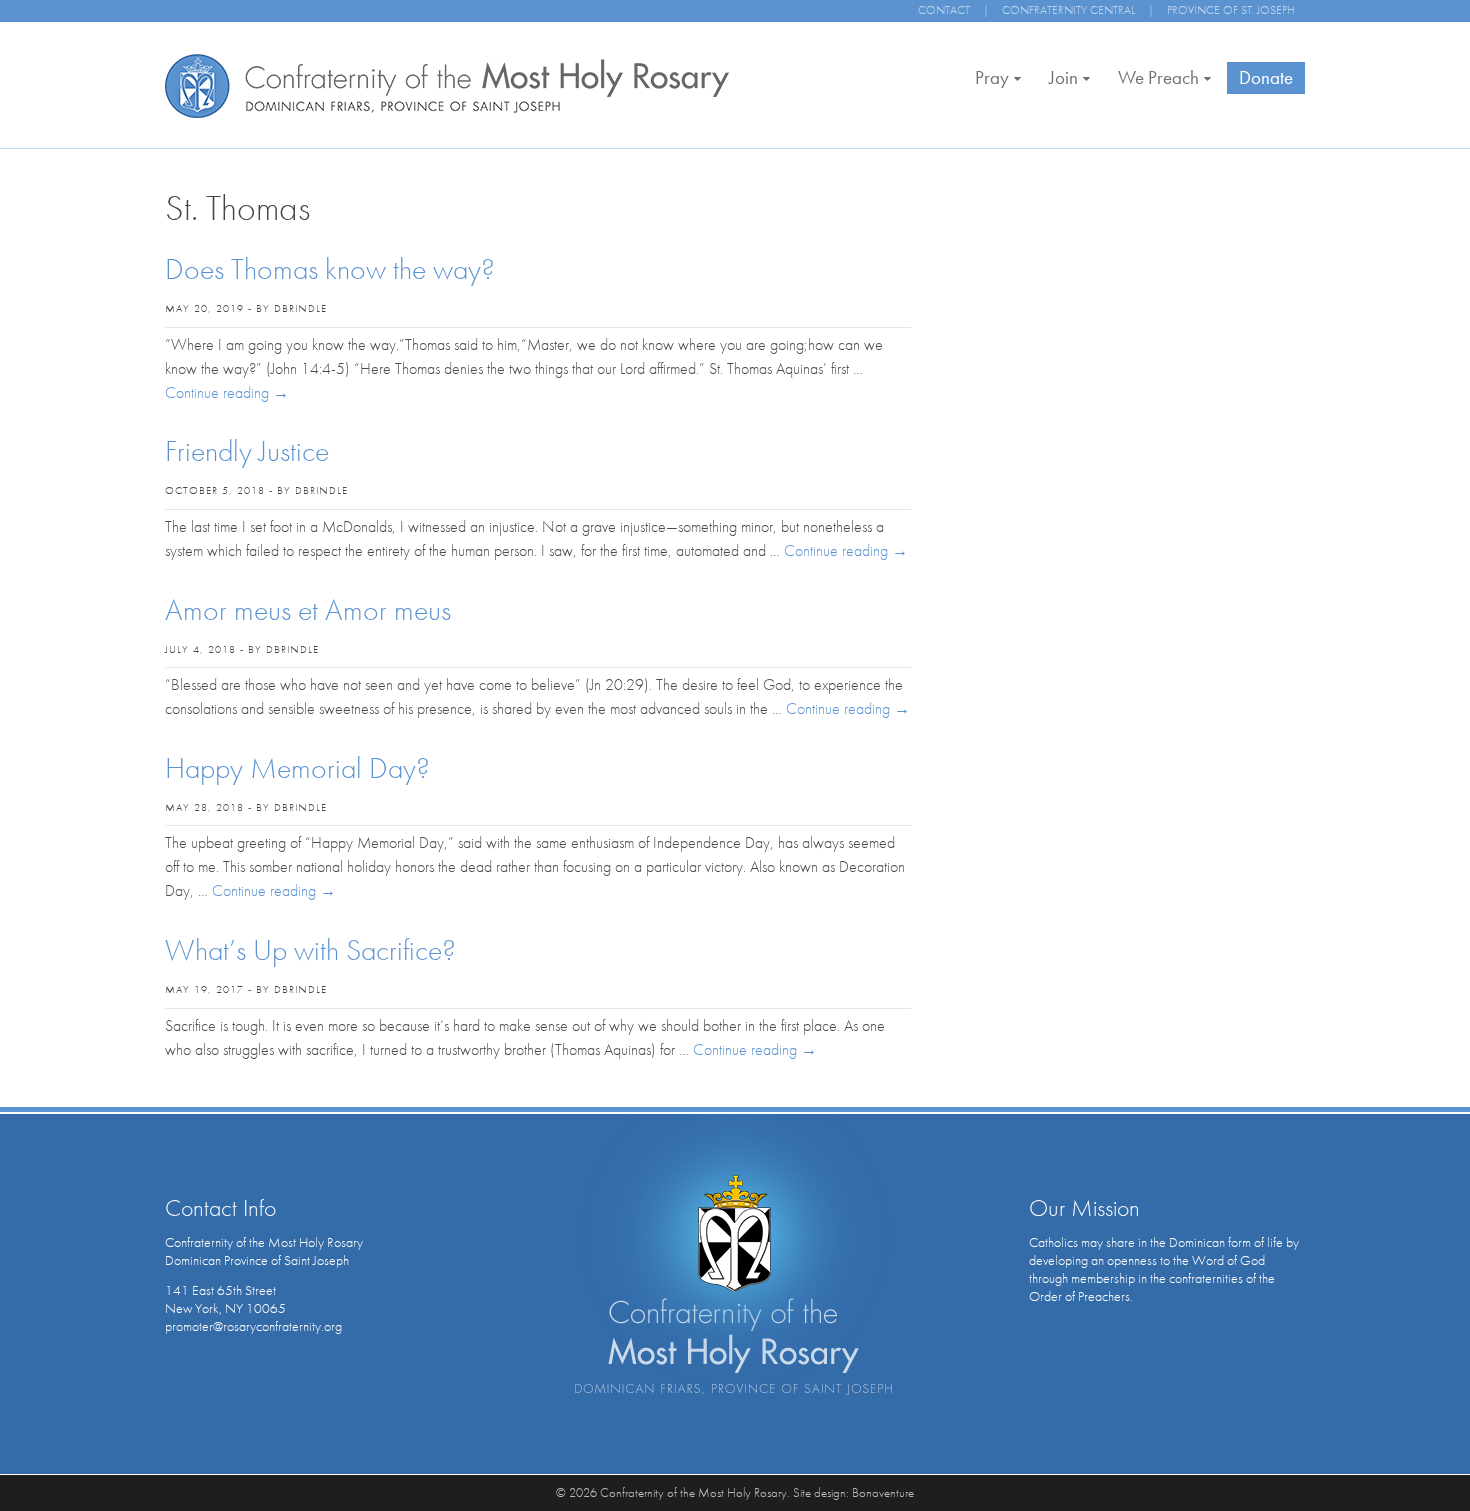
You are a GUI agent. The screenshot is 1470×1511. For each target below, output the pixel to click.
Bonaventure (883, 1492)
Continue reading (227, 392)
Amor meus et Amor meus (308, 610)
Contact (944, 10)
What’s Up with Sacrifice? (310, 950)
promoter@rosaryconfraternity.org (253, 1326)
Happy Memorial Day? (297, 768)
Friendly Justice (247, 451)
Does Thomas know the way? (330, 269)
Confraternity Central (1068, 10)
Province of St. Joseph (1231, 10)
